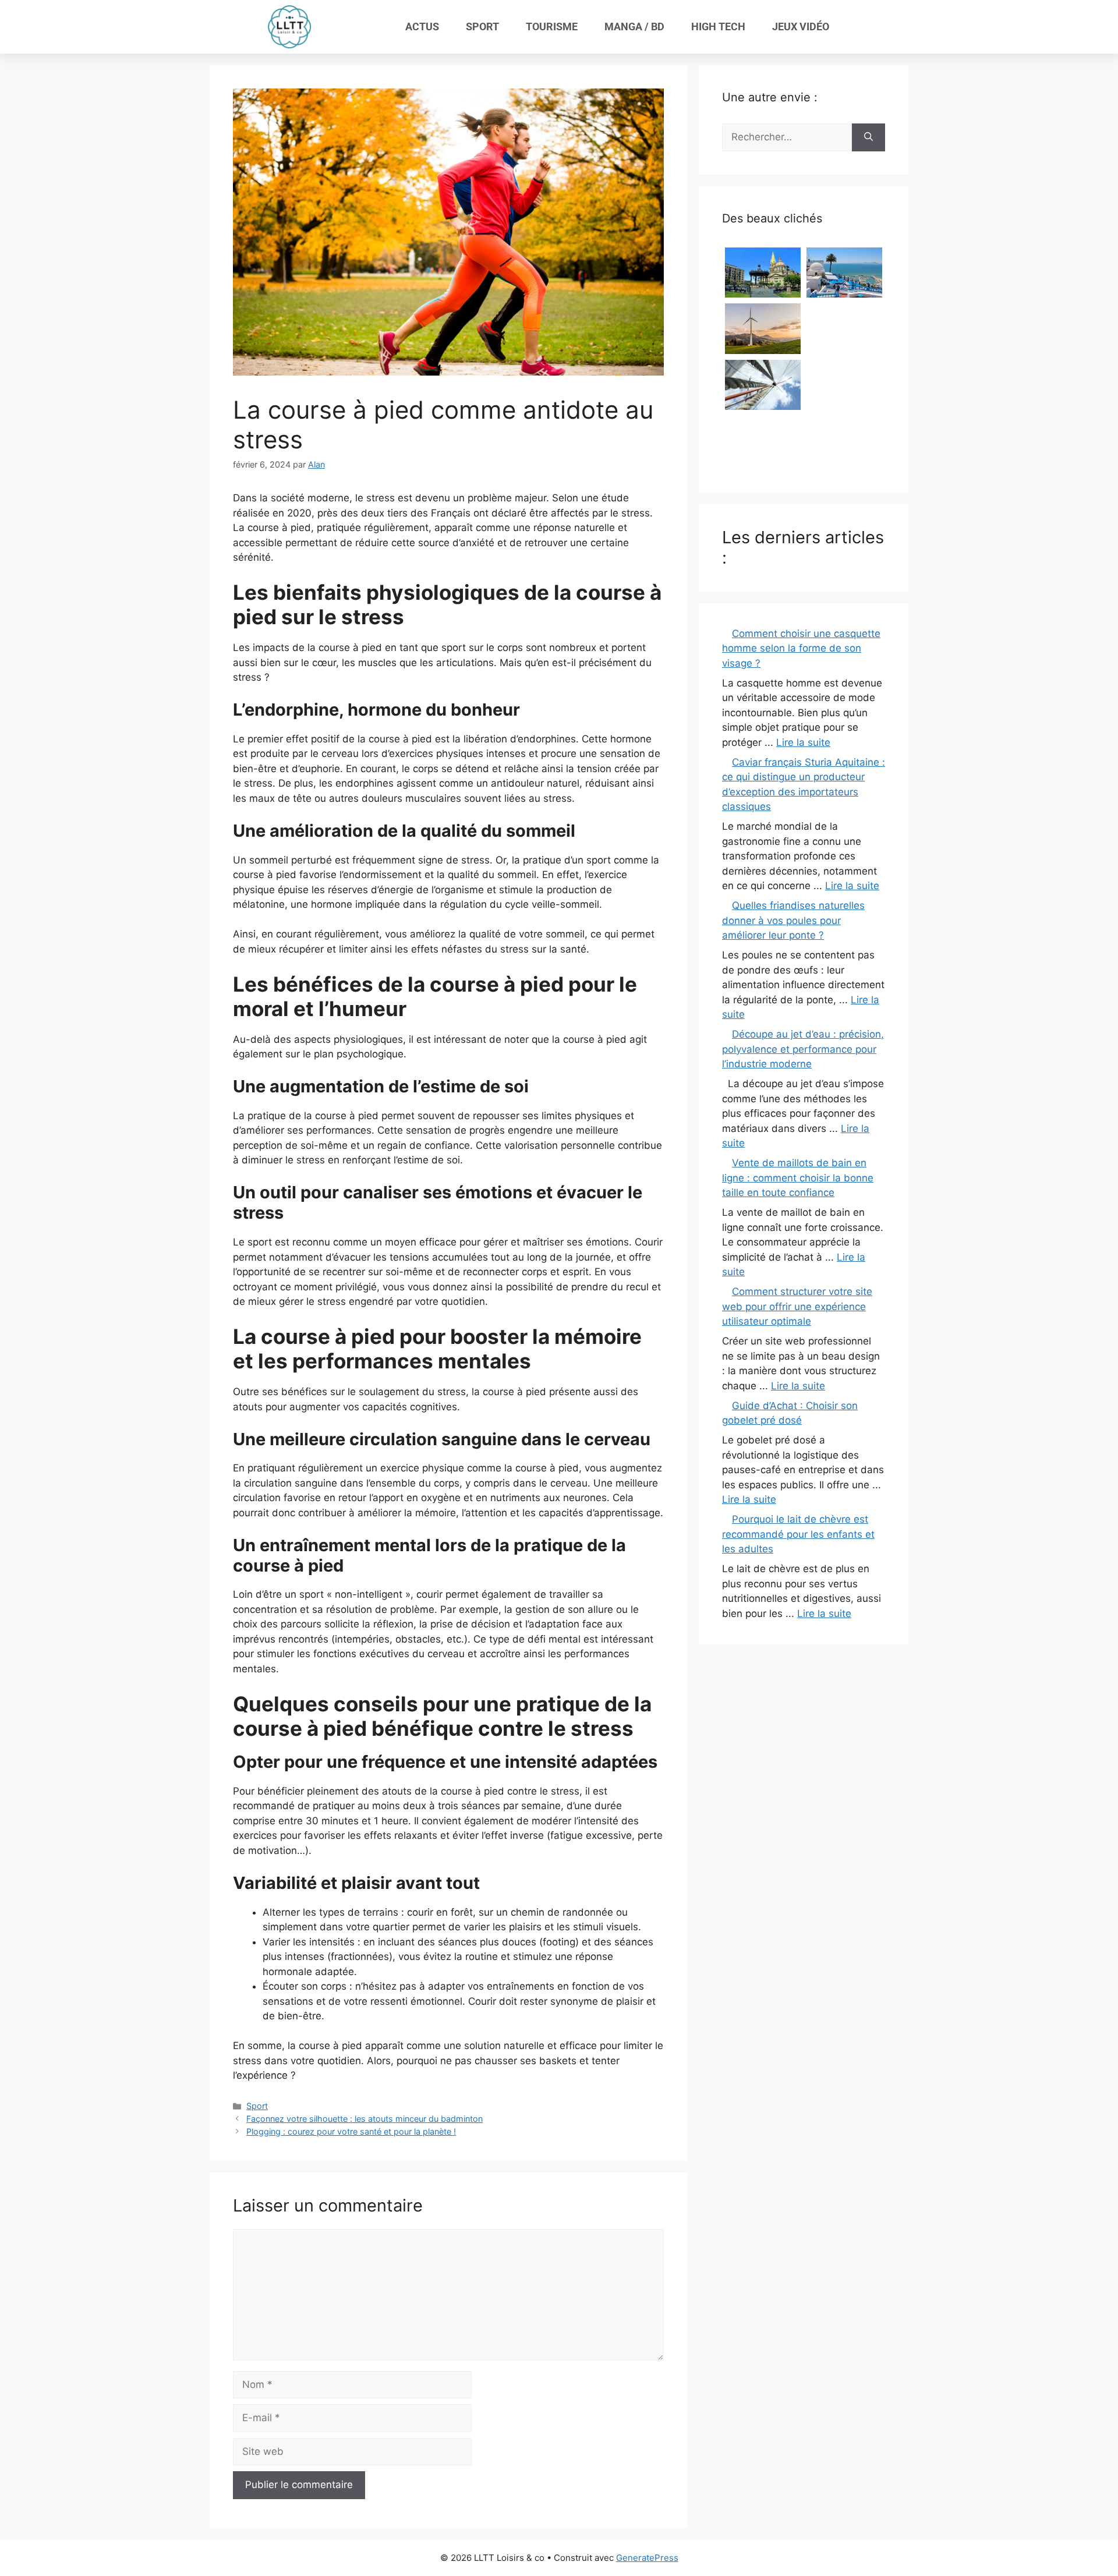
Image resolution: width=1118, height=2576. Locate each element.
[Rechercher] (868, 137)
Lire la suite (803, 742)
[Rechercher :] (787, 137)
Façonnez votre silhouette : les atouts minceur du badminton (365, 2119)
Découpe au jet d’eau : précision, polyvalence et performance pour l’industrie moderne (803, 1049)
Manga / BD (634, 26)
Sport (482, 26)
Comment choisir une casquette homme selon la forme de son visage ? (801, 648)
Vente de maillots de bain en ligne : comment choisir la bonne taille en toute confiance (798, 1178)
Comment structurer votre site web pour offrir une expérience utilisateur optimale (797, 1306)
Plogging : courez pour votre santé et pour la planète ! (351, 2131)
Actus (422, 26)
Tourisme (552, 26)
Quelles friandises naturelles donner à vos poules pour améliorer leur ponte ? (793, 920)
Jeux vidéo (801, 26)
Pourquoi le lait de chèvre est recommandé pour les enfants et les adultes (798, 1534)
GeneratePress (647, 2558)
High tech (718, 26)
